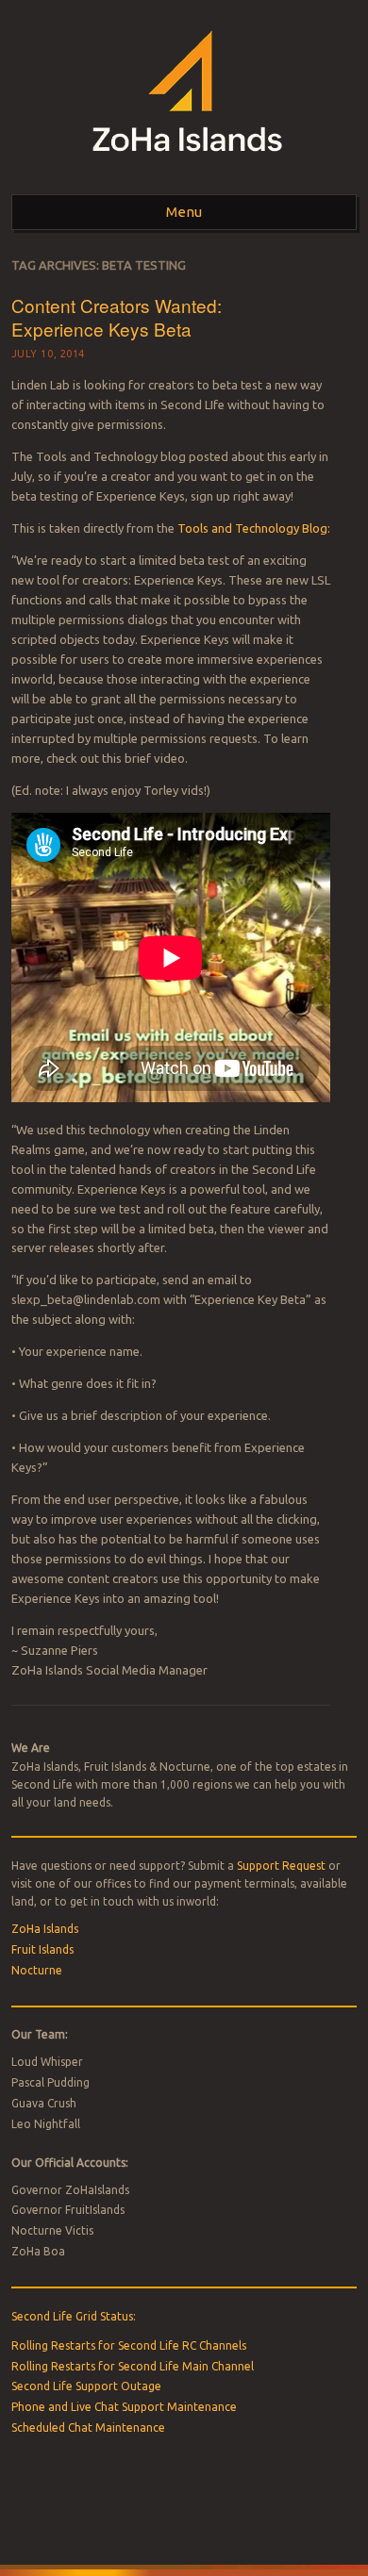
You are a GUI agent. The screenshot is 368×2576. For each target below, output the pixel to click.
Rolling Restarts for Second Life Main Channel (133, 2366)
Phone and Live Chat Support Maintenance (124, 2407)
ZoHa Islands (45, 1929)
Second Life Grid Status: (74, 2316)
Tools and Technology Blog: (254, 528)
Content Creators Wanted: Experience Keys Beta (117, 317)
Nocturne (37, 1970)
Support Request (281, 1866)
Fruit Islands (42, 1949)
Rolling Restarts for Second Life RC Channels (129, 2345)
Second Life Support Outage (86, 2386)
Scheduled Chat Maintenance (88, 2427)
